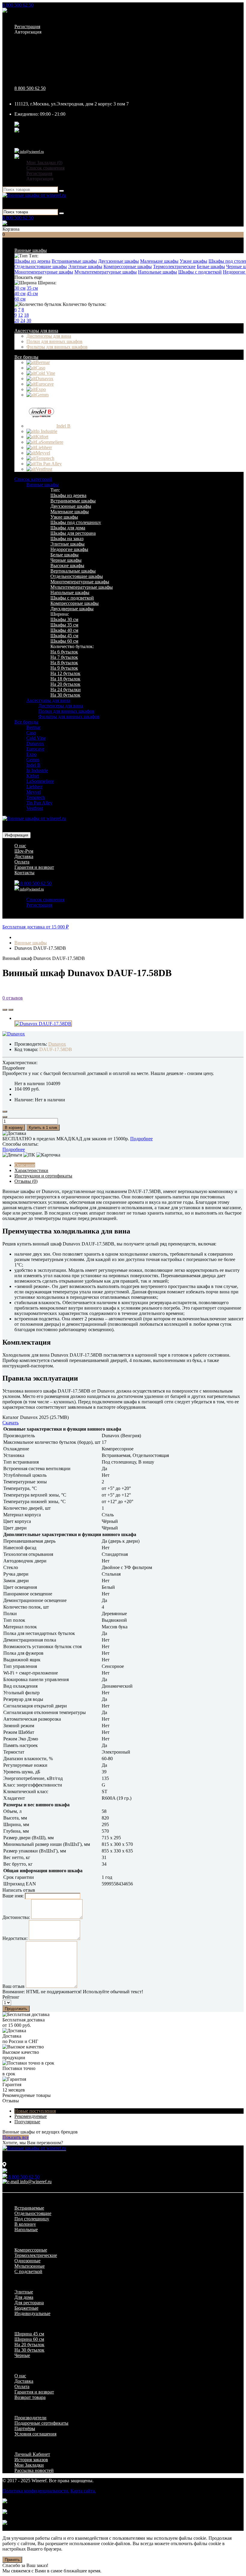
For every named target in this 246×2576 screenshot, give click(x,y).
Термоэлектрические (174, 266)
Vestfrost (35, 808)
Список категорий (33, 479)
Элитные (24, 2292)
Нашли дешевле (167, 1073)
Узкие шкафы (193, 261)
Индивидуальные (32, 2313)
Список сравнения (45, 168)
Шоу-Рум (24, 851)
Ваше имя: (13, 1896)
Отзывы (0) (26, 1181)
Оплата (22, 862)
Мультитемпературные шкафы (106, 272)
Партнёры (25, 2428)
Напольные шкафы (157, 272)
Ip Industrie (37, 770)
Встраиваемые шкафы (74, 261)
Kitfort (33, 776)
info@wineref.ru (31, 152)
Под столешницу (32, 2219)
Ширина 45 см (29, 2334)
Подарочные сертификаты (41, 2423)
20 (17, 320)
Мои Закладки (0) (44, 163)
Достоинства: (16, 1917)
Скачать (10, 1423)
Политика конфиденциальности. (36, 2491)
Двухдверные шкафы (72, 609)
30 (29, 320)
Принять (12, 2560)
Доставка (24, 856)
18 (26, 315)
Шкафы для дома (68, 528)
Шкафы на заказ (67, 539)
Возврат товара (30, 2397)
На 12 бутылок (65, 673)
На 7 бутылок (64, 657)
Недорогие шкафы (69, 549)
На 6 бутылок (64, 652)
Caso (31, 733)
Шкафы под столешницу (76, 522)
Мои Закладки (29, 2465)
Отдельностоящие (33, 2213)
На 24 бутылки (66, 690)
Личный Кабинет (32, 2454)
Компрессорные (31, 2250)
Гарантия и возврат (34, 867)
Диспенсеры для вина (49, 336)
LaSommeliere (40, 781)
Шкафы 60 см (64, 641)
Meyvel (34, 792)
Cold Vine (36, 738)
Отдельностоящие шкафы (41, 266)
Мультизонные (30, 2266)
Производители (30, 2418)
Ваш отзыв (13, 1986)
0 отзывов (13, 998)
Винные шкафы (31, 250)
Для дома (24, 2297)
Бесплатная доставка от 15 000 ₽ (36, 927)
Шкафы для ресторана (73, 533)
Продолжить (16, 2009)
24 (23, 320)
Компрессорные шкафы (128, 266)
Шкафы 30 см (64, 619)
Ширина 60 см (29, 2339)
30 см (20, 288)
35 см (32, 288)
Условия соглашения (35, 2434)
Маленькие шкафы (159, 261)
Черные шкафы (66, 560)
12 (20, 315)
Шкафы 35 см (64, 625)
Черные (22, 2355)
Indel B (33, 765)
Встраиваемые (29, 2208)
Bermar (33, 727)
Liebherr (34, 787)
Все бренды (26, 357)
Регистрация (27, 27)
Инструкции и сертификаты (43, 1176)
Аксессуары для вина (36, 331)
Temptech (36, 797)
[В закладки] (5, 1010)
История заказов (31, 2460)
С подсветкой (28, 2271)
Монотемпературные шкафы (44, 272)
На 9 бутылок (64, 668)
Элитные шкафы (85, 266)
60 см (20, 299)
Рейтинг (11, 1997)
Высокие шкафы (67, 566)
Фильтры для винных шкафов (57, 347)
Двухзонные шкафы (118, 261)
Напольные (26, 2230)
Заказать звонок (24, 11)
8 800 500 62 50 (18, 5)
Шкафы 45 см (64, 636)
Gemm (33, 760)
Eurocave (35, 749)
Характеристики (31, 1170)
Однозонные (27, 2261)
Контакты (24, 873)
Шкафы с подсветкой (200, 272)
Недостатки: (15, 1938)
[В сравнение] (11, 1010)
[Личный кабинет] (17, 157)
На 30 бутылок (65, 695)
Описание (25, 1165)
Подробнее (141, 1139)
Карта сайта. (83, 2491)
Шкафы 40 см (64, 630)
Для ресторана (29, 2303)
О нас (20, 846)
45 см (32, 293)
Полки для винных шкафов (54, 341)
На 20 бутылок (65, 684)
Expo (31, 754)
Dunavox (35, 743)
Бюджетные (26, 2308)
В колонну (25, 2224)
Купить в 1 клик (43, 1128)
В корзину (14, 1128)
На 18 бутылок (65, 679)
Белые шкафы (211, 266)
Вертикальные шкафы (73, 571)
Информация (16, 835)
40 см (20, 293)
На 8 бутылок (64, 663)
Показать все (16, 2137)
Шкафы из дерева (32, 261)
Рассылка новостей (34, 2470)
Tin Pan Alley (39, 803)
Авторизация (28, 32)
